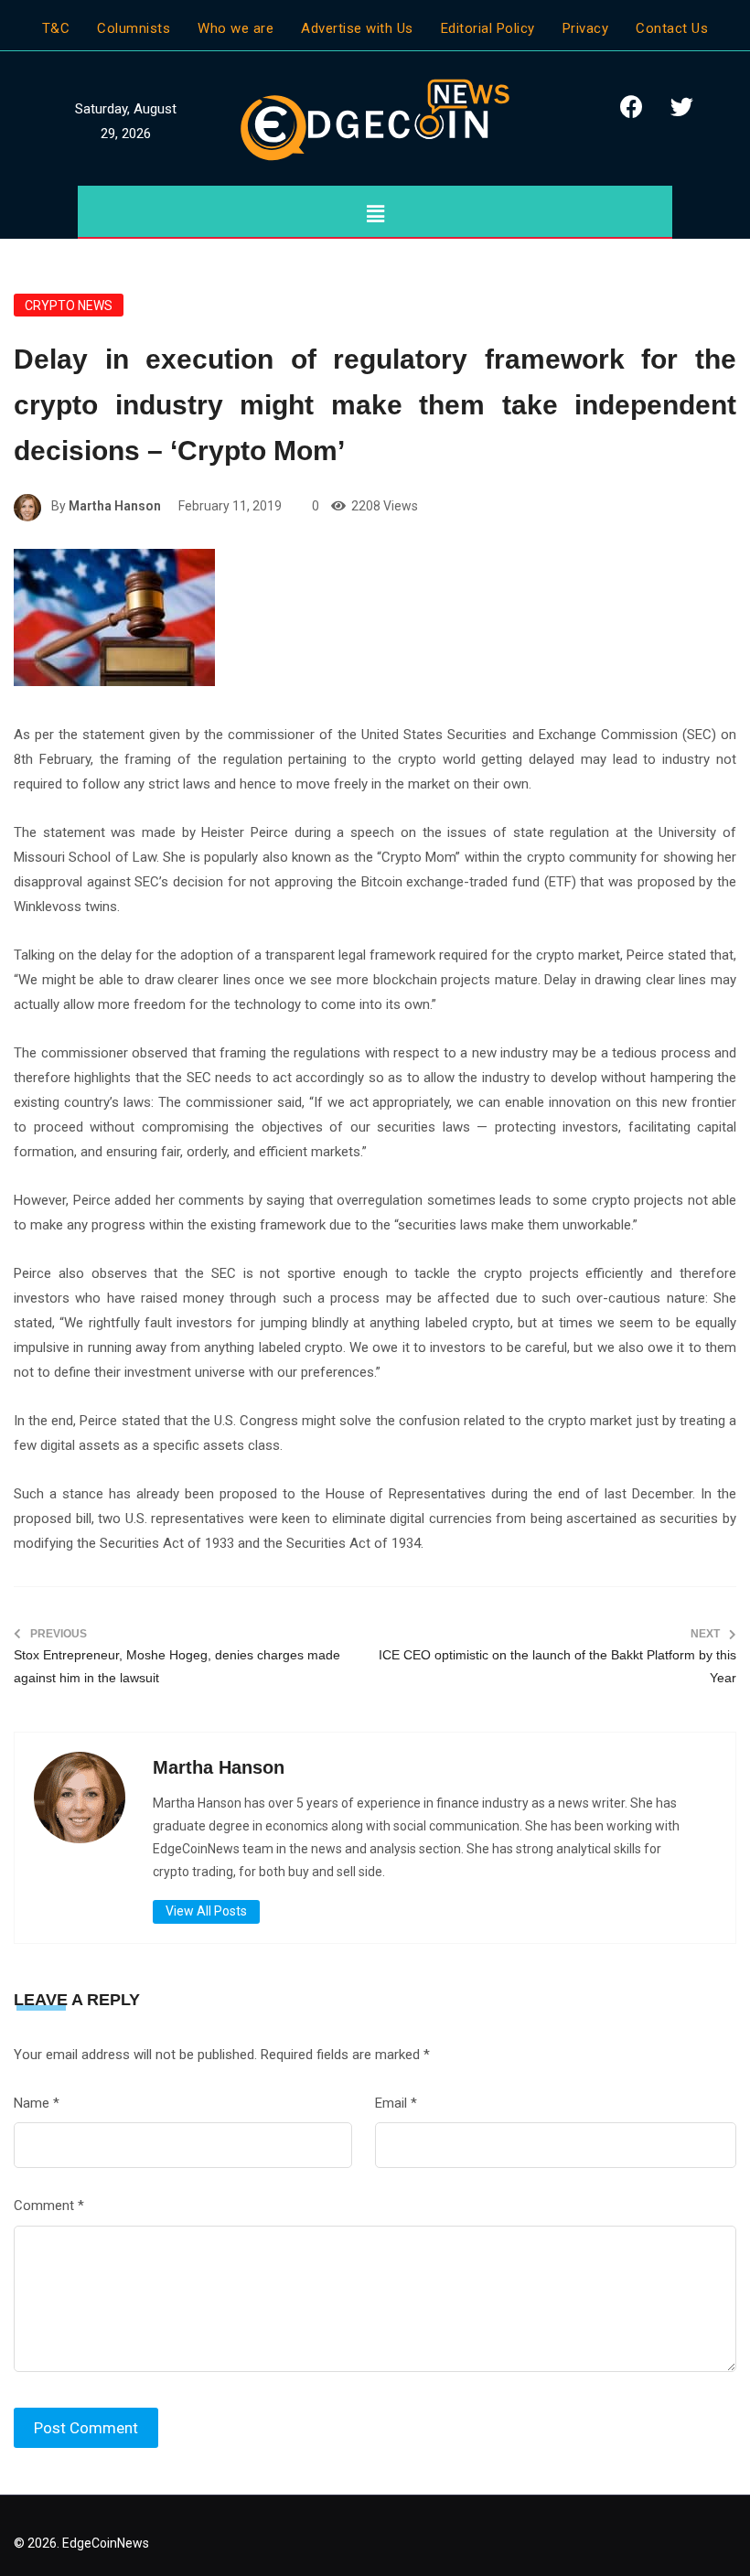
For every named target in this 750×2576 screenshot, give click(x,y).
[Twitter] (681, 106)
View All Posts (206, 1911)
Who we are (236, 28)
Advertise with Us (357, 28)
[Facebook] (631, 106)
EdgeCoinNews (106, 2543)
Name (37, 2103)
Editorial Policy (488, 28)
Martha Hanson (115, 506)
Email (396, 2103)
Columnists (134, 28)
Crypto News (69, 306)
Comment (49, 2206)
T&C (56, 28)
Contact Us (672, 28)
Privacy (586, 28)
